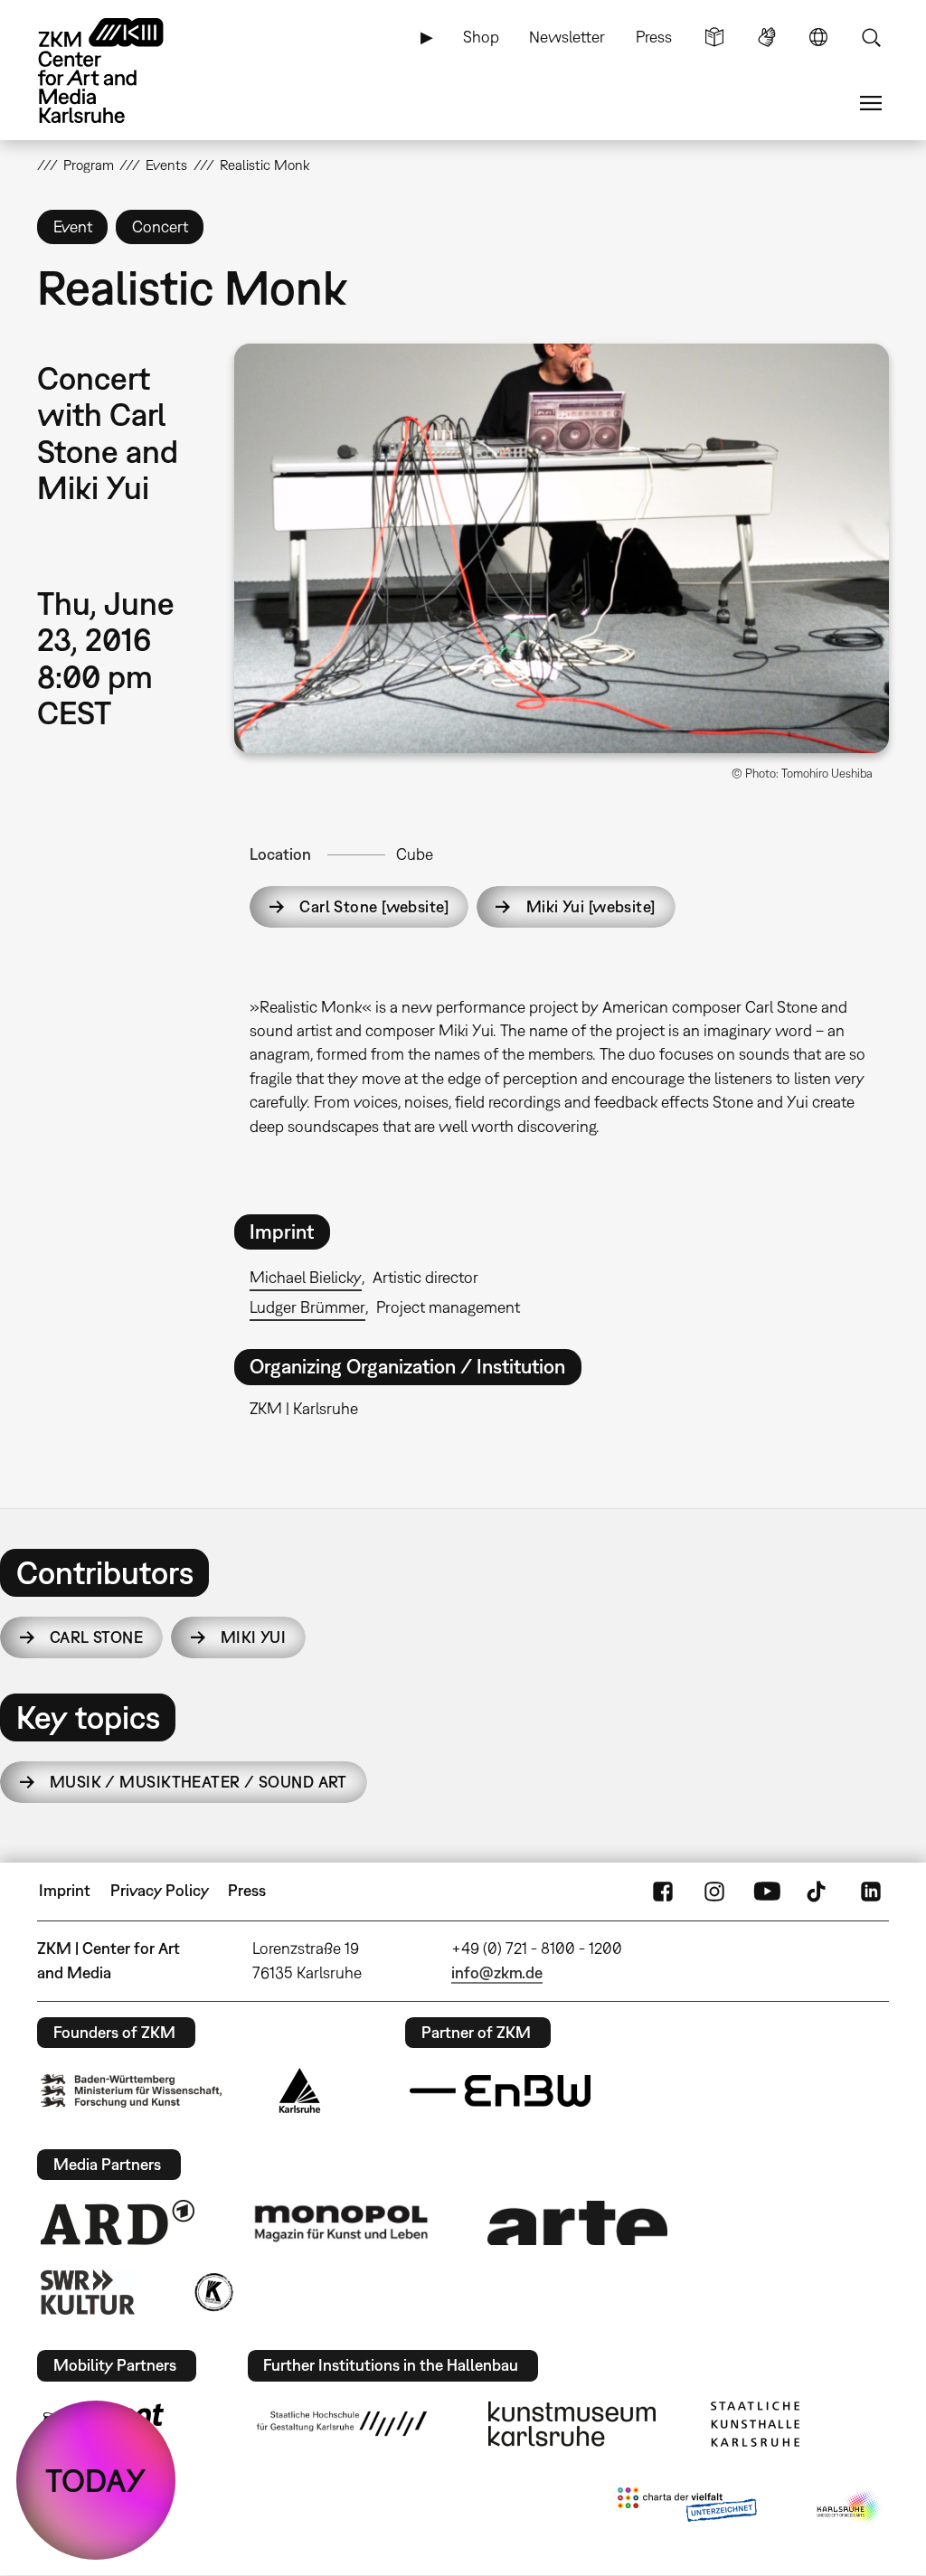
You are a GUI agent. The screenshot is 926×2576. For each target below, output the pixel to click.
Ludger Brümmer (307, 1307)
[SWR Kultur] (88, 2292)
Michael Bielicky (306, 1277)
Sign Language (767, 37)
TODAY (96, 2480)
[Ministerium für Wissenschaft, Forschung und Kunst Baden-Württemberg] (131, 2091)
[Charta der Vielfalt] (687, 2508)
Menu (871, 103)
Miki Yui (254, 1637)
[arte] (578, 2223)
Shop (481, 37)
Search (871, 37)
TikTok (818, 1891)
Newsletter (567, 37)
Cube (415, 854)
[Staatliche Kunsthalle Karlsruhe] (755, 2424)
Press (654, 37)
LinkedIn (871, 1891)
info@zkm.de (497, 1972)
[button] (562, 548)
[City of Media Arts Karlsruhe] (849, 2508)
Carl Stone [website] (374, 906)
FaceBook (663, 1891)
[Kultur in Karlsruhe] (213, 2292)
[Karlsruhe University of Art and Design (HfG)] (342, 2423)
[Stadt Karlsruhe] (300, 2090)
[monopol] (341, 2222)
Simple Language (714, 37)
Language (818, 37)
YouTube (767, 1891)
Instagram (714, 1891)
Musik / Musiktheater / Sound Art (198, 1782)
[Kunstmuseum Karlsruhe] (572, 2424)
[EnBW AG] (500, 2091)
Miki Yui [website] (591, 906)
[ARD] (118, 2222)
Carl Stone (96, 1637)
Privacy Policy (160, 1890)
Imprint (65, 1890)
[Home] (118, 71)
